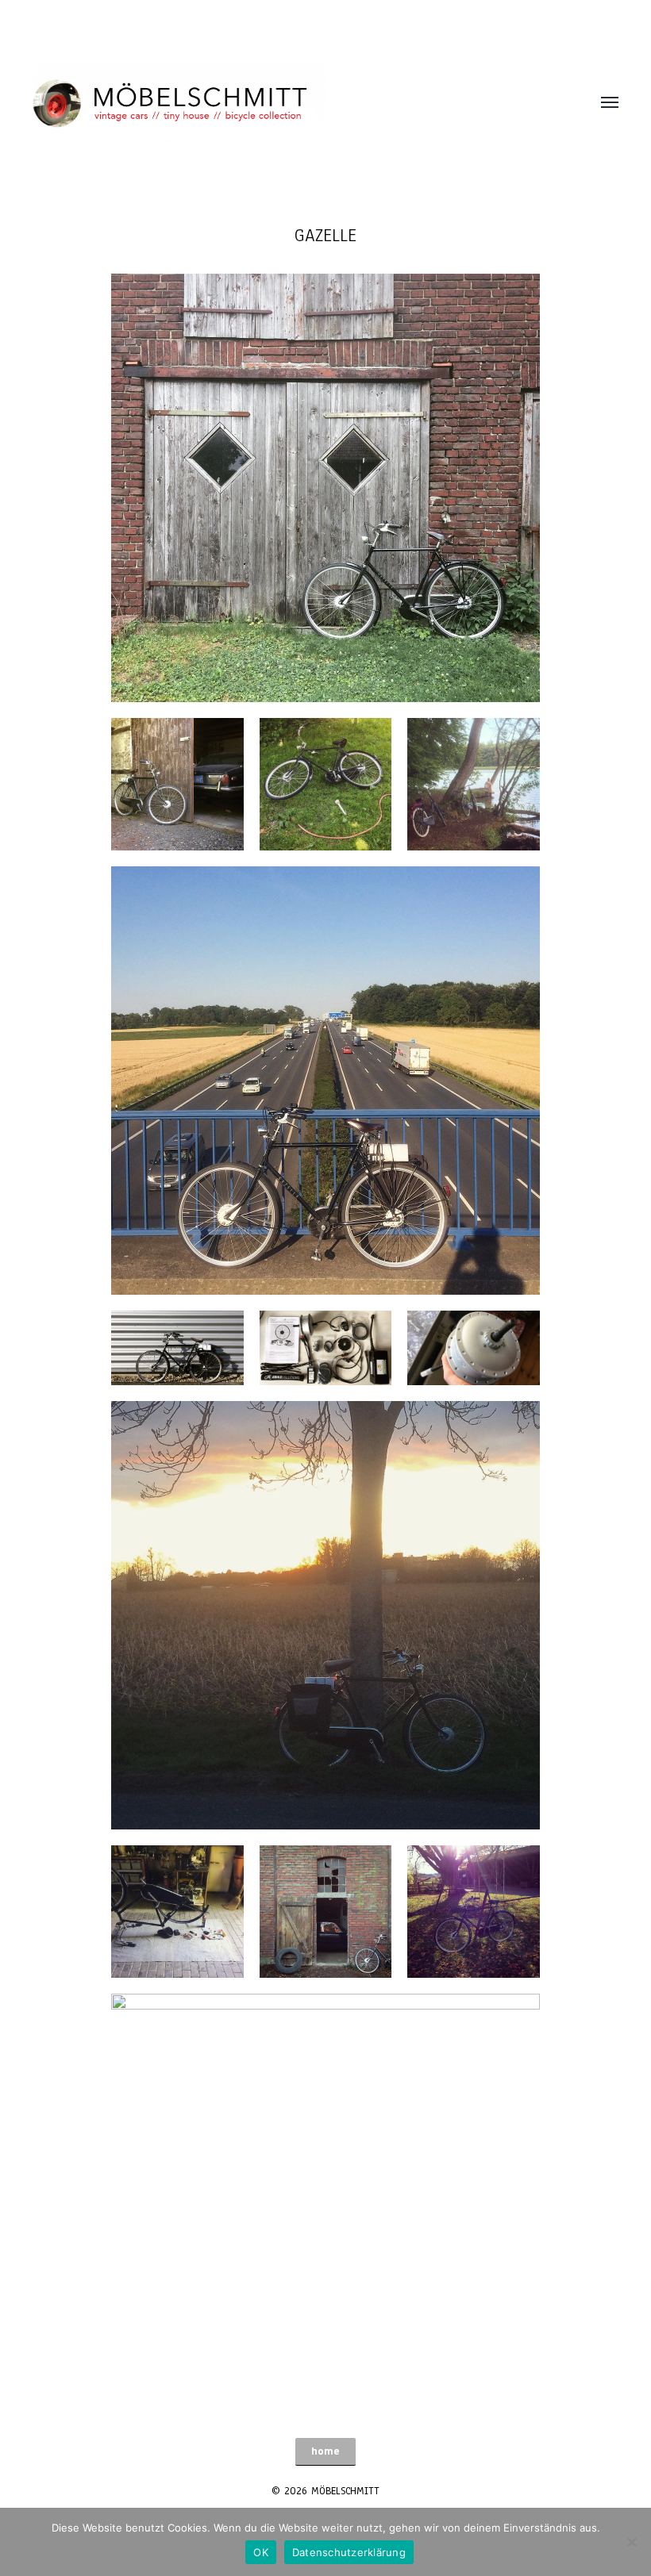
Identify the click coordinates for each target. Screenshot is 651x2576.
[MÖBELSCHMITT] (294, 103)
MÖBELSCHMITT (345, 2491)
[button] (325, 2452)
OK (261, 2552)
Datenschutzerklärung (349, 2552)
